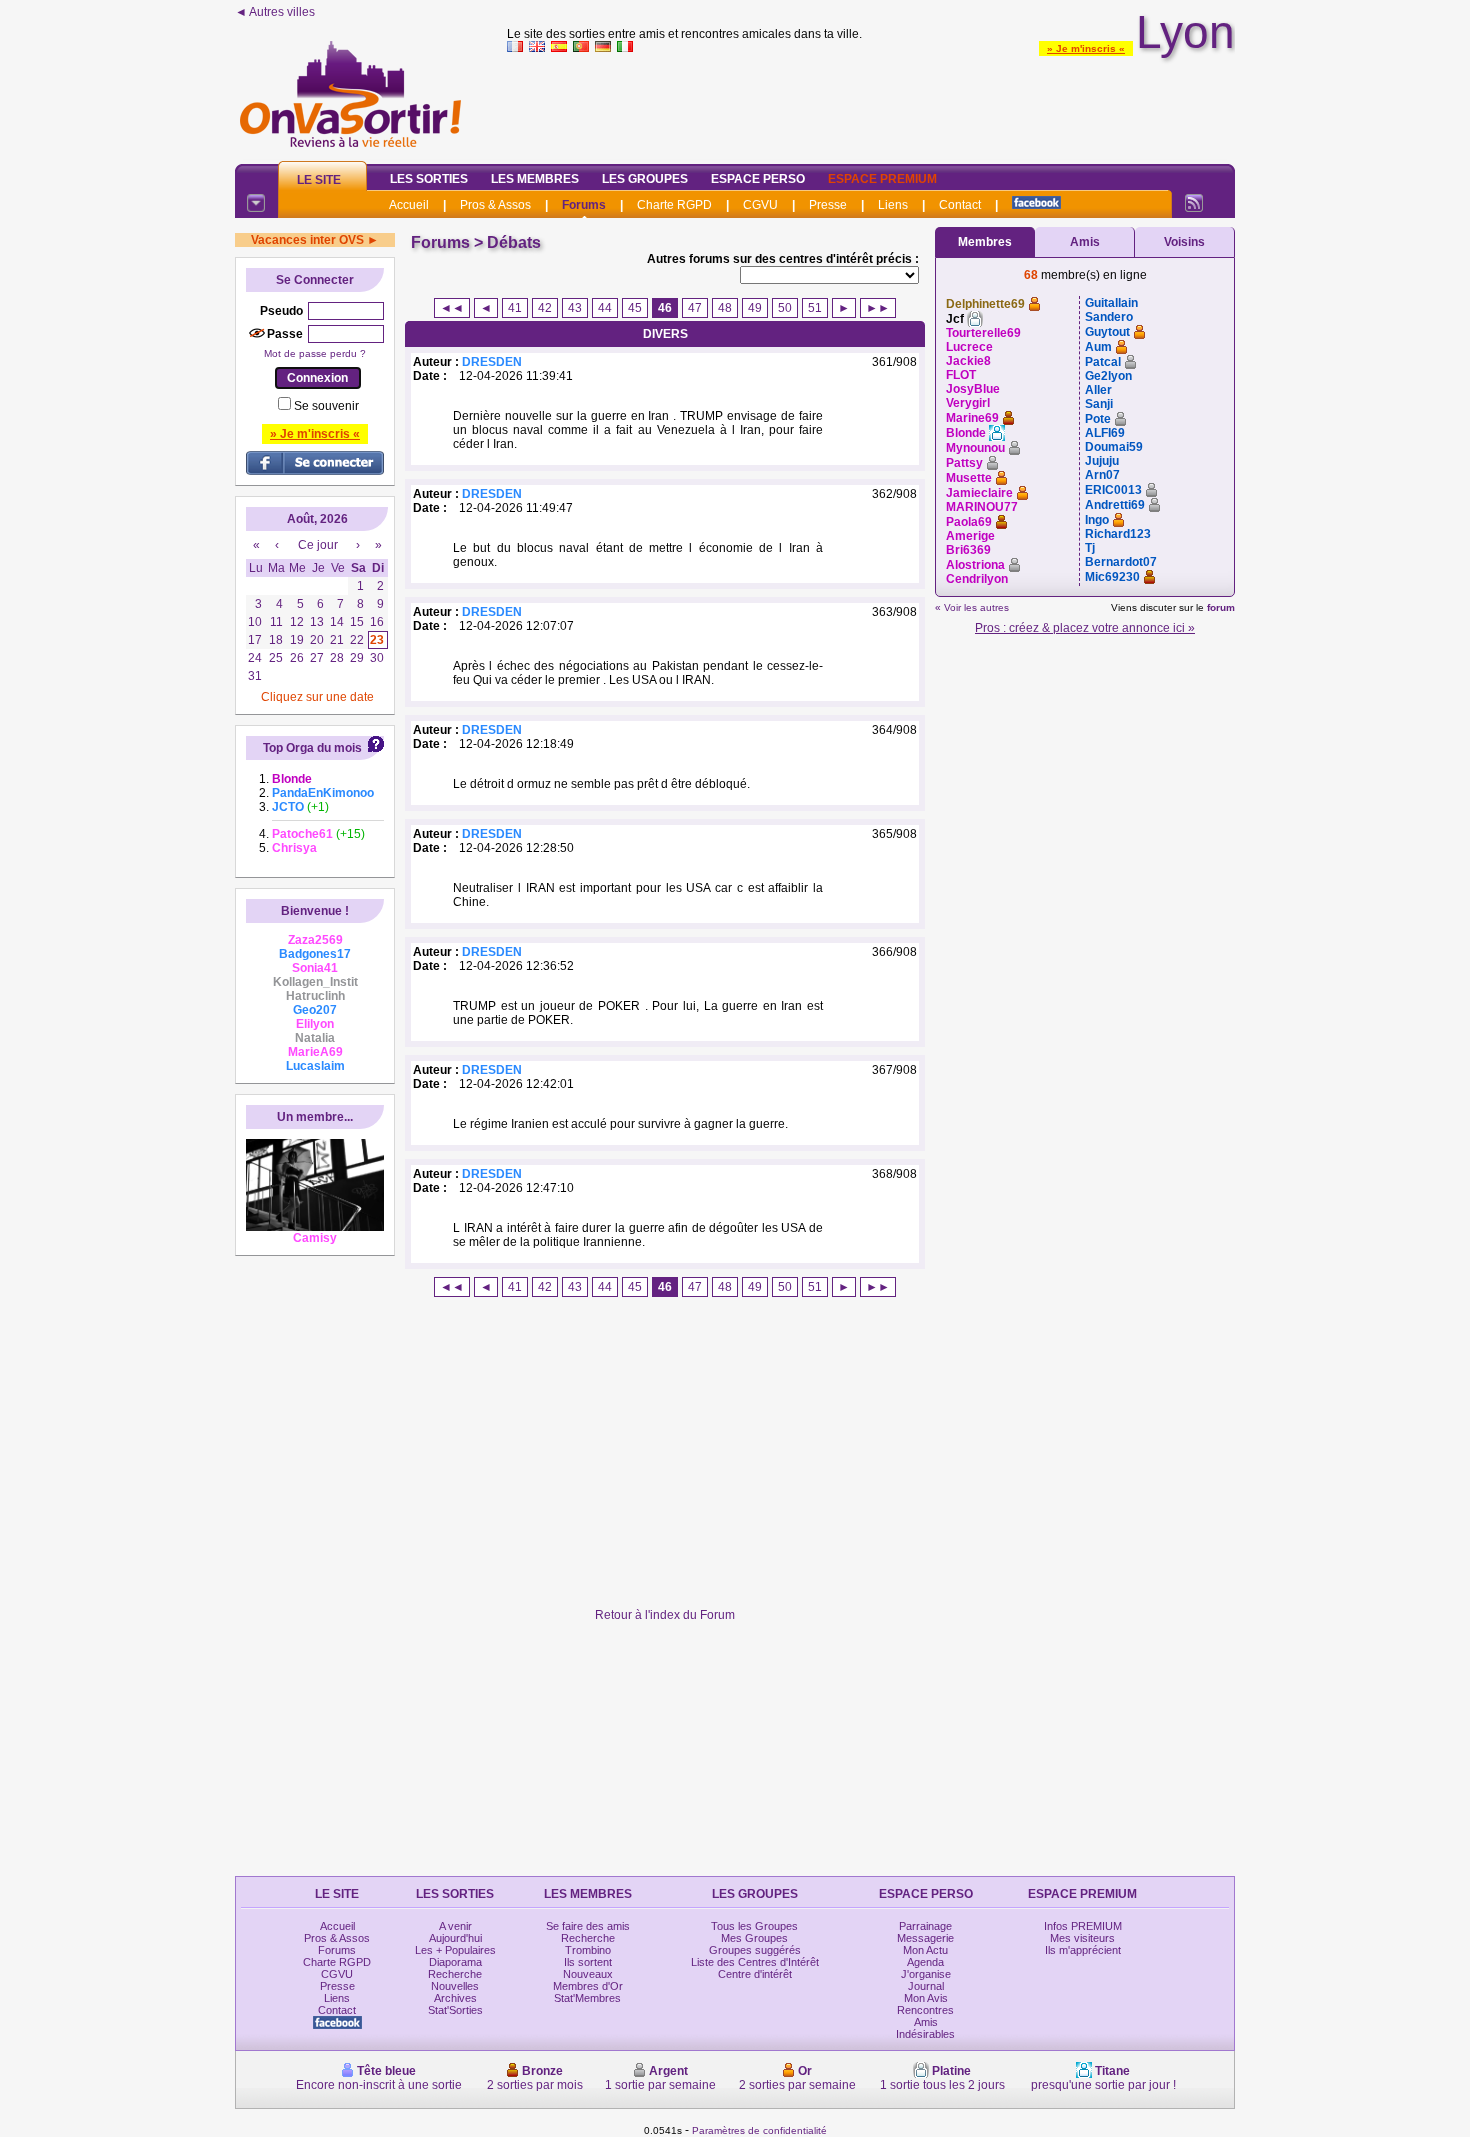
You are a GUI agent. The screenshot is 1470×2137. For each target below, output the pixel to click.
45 (635, 308)
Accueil (409, 205)
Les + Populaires (455, 1950)
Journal (926, 1986)
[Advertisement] (871, 104)
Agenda (925, 1962)
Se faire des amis (588, 1926)
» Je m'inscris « (1086, 48)
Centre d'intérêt (755, 1974)
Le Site (319, 180)
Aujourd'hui (455, 1938)
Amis (1085, 242)
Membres (985, 242)
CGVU (760, 205)
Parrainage (925, 1926)
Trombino (588, 1950)
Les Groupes (645, 179)
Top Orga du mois (312, 748)
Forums (584, 205)
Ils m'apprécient (1083, 1950)
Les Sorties (429, 179)
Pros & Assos (495, 205)
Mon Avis (926, 1998)
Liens (893, 205)
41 (515, 308)
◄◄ (452, 308)
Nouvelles (455, 1986)
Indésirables (925, 2034)
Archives (455, 1998)
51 (815, 308)
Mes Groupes (754, 1938)
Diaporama (455, 1962)
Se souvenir (326, 406)
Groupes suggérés (755, 1950)
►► (878, 308)
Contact (960, 205)
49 (755, 308)
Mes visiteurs (1082, 1938)
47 (695, 308)
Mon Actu (925, 1950)
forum (1221, 607)
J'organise (926, 1974)
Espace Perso (758, 179)
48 (725, 308)
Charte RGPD (674, 205)
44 (605, 308)
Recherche (455, 1974)
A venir (455, 1926)
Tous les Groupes (754, 1926)
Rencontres (925, 2010)
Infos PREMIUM (1083, 1926)
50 (785, 308)
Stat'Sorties (455, 2010)
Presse (828, 205)
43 (575, 308)
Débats (514, 242)
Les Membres (535, 179)
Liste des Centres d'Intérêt (755, 1962)
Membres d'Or (588, 1986)
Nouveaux (588, 1974)
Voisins (1184, 242)
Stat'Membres (587, 1998)
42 (545, 308)
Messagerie (925, 1938)
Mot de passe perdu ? (315, 353)
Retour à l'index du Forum (665, 1615)
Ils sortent (588, 1962)
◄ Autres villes (275, 12)
